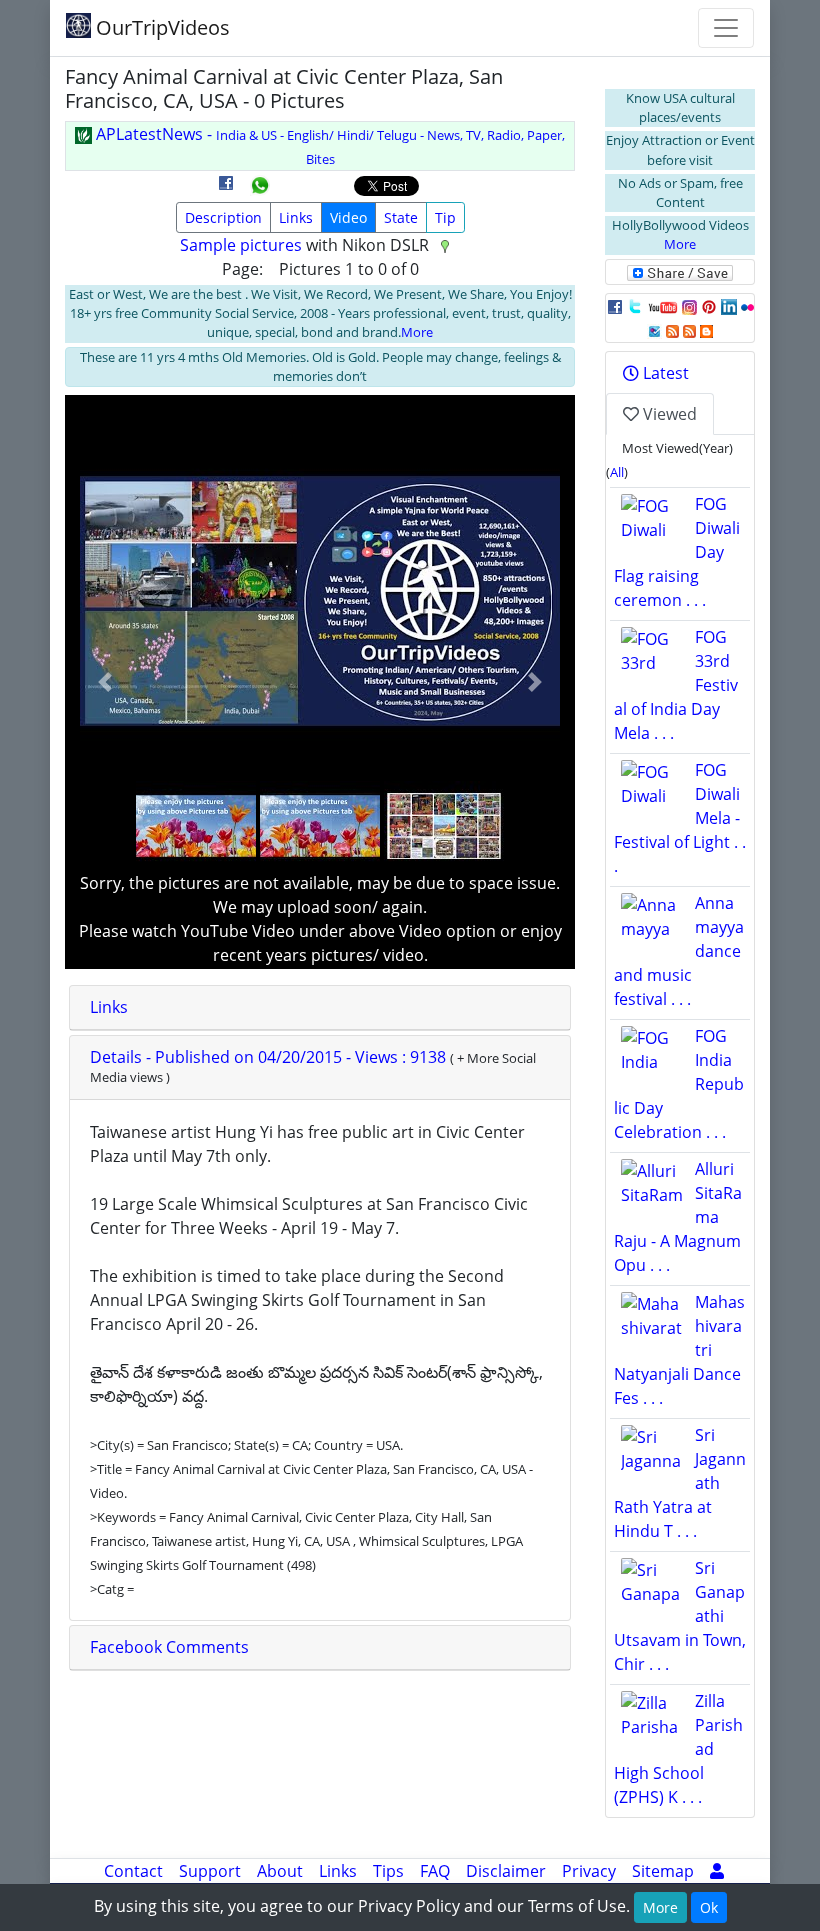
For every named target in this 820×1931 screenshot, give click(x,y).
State (401, 217)
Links (296, 217)
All (617, 472)
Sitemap (663, 1871)
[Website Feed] (672, 330)
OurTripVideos (160, 27)
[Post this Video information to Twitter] (635, 306)
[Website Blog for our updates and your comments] (706, 330)
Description (223, 217)
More (417, 332)
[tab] (320, 1008)
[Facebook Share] (226, 190)
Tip (445, 217)
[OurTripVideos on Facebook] (615, 306)
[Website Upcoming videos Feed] (689, 330)
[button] (105, 682)
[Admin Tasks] (717, 1871)
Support (210, 1871)
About (280, 1871)
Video (348, 217)
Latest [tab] (664, 373)
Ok (709, 1907)
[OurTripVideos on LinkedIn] (729, 306)
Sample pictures (241, 245)
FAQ (435, 1871)
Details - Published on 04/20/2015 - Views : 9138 (270, 1057)
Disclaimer (506, 1871)
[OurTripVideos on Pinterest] (709, 306)
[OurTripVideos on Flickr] (747, 306)
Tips (388, 1871)
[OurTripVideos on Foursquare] (654, 330)
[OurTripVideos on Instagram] (689, 306)
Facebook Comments (169, 1647)
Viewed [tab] (668, 414)
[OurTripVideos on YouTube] (662, 306)
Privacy (589, 1871)
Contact (133, 1871)
